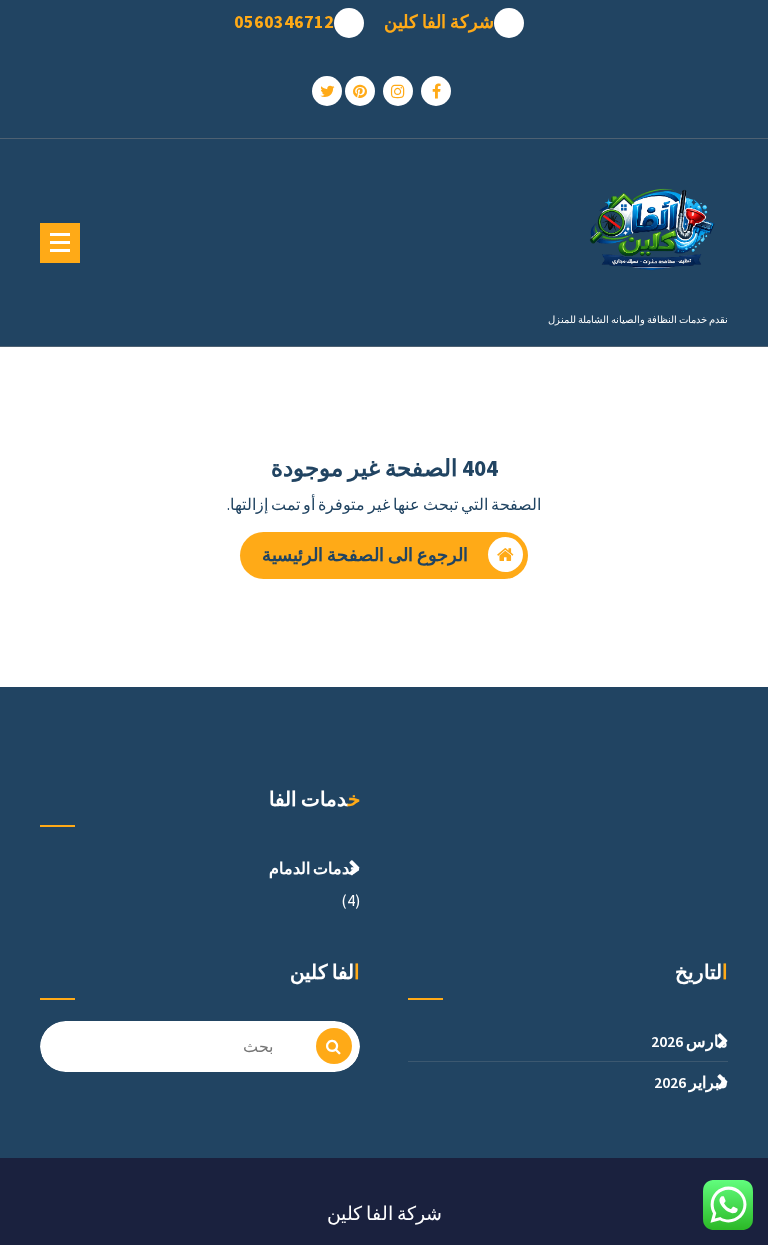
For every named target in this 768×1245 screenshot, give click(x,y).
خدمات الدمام (314, 868)
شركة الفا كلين (439, 22)
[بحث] (334, 1046)
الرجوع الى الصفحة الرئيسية (365, 554)
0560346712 (284, 22)
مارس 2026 (689, 1041)
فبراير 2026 (691, 1082)
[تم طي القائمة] (60, 243)
